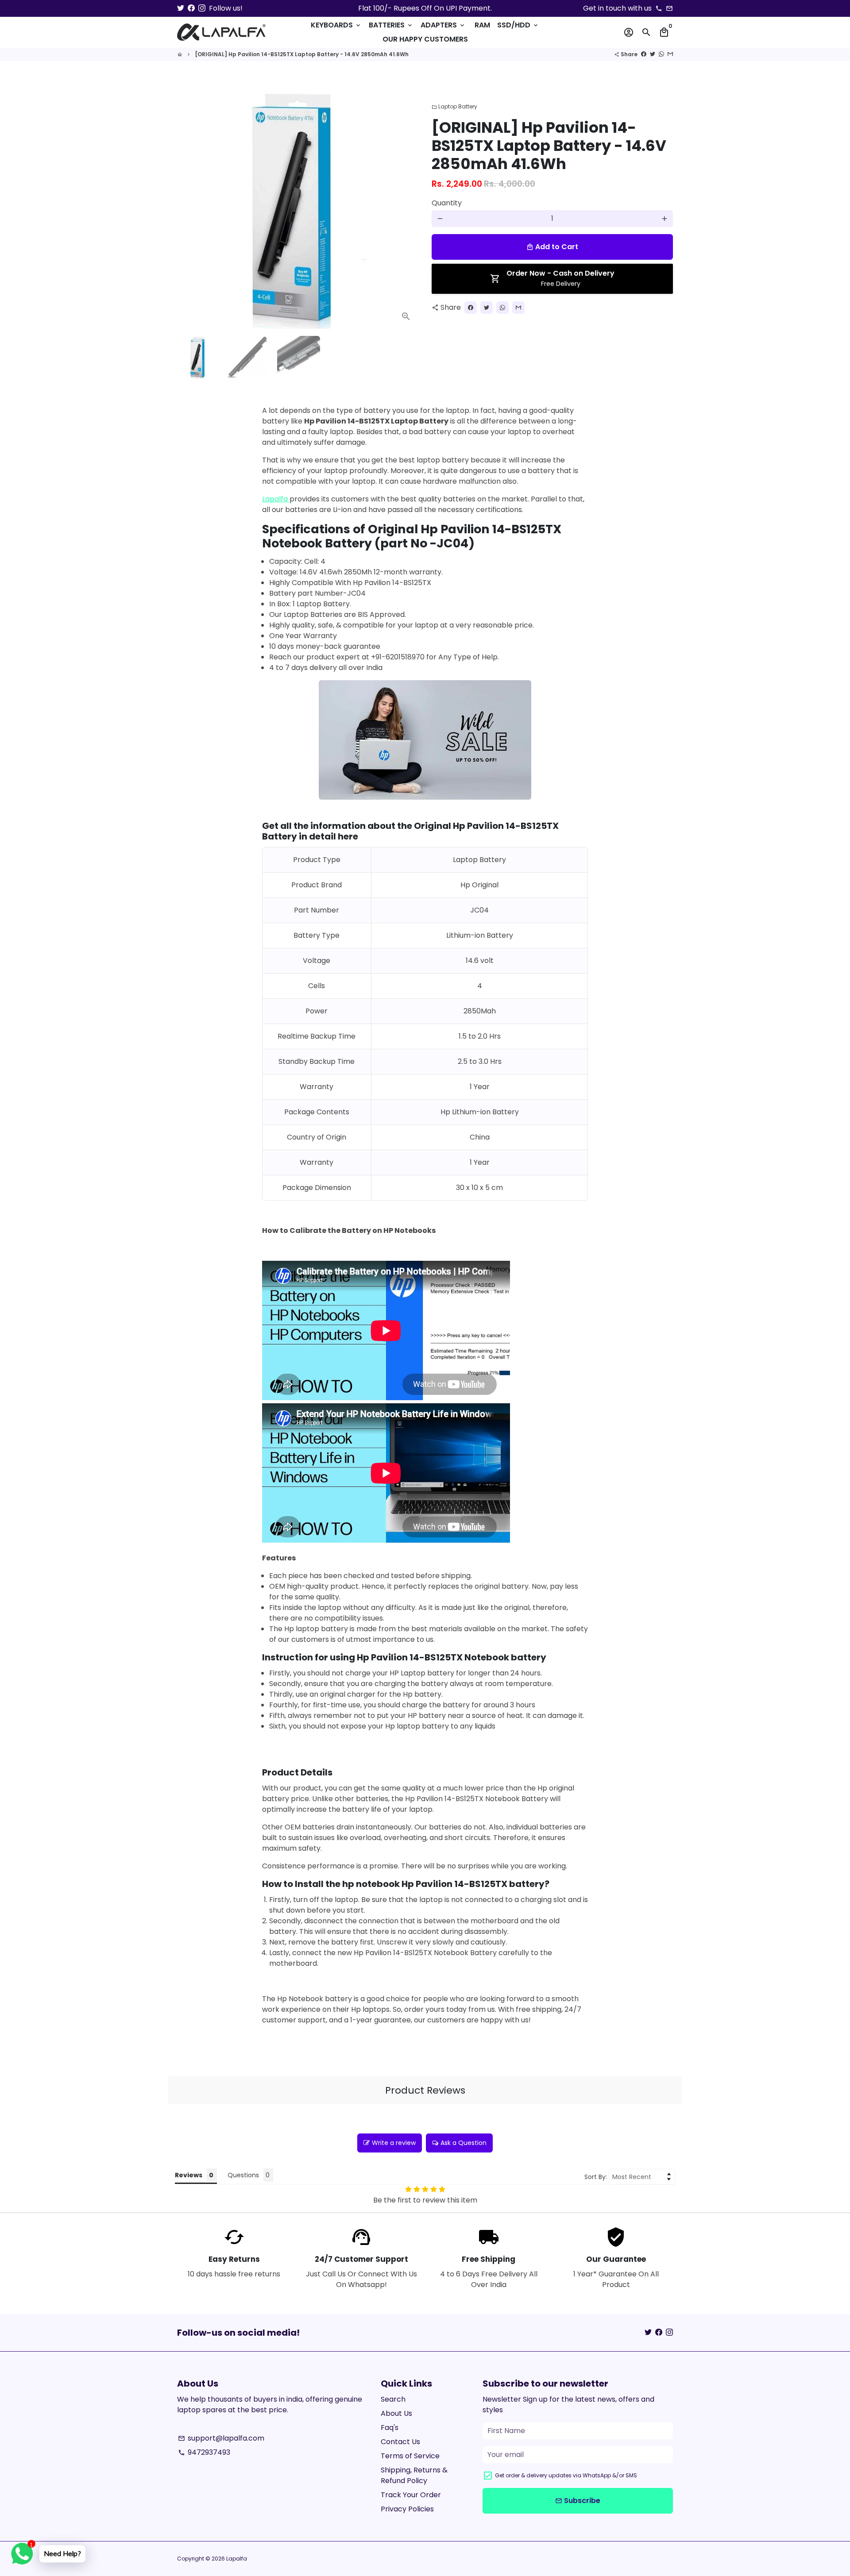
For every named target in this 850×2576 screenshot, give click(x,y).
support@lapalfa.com (221, 2438)
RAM (482, 25)
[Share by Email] (670, 54)
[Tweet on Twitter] (653, 54)
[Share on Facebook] (644, 54)
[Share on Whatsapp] (661, 54)
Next (406, 208)
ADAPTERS (443, 25)
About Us (396, 2413)
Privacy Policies (407, 2509)
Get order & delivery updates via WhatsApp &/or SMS (566, 2475)
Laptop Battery (454, 106)
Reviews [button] (189, 2175)
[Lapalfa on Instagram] (202, 8)
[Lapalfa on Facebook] (191, 8)
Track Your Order (411, 2495)
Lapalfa (276, 499)
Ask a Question (464, 2143)
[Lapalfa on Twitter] (181, 8)
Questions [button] (243, 2175)
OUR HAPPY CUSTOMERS (425, 39)
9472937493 (204, 2452)
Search (393, 2399)
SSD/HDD (518, 25)
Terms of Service (410, 2456)
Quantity (447, 203)
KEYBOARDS (336, 25)
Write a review (394, 2143)
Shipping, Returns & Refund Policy (414, 2475)
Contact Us (400, 2442)
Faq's (390, 2428)
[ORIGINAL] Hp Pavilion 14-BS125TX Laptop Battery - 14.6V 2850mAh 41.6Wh (302, 54)
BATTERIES (391, 25)
